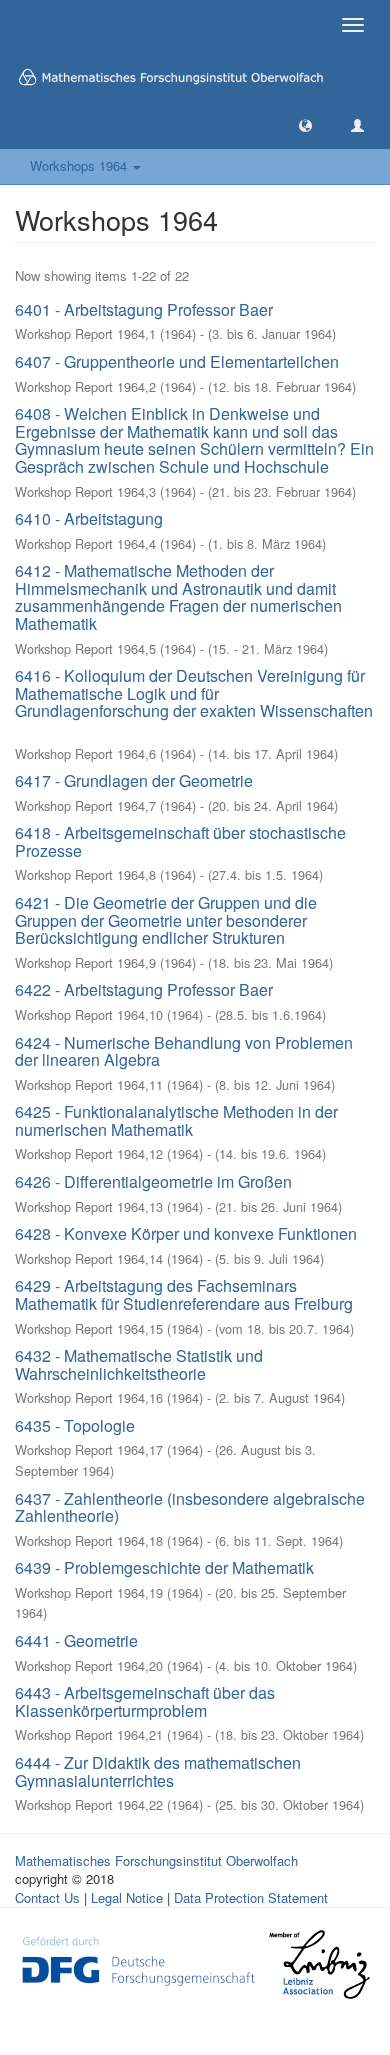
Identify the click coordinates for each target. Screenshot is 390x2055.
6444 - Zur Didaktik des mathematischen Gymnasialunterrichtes (158, 1771)
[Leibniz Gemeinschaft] (318, 1964)
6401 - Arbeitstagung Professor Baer (144, 309)
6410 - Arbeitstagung (89, 518)
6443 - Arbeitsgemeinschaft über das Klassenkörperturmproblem (145, 1701)
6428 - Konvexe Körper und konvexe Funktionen (186, 1233)
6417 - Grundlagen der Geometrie (134, 780)
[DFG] (138, 1959)
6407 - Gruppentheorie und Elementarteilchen (177, 361)
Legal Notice (127, 1897)
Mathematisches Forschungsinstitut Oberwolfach (156, 1860)
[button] (305, 124)
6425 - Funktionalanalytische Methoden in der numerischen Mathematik (176, 1120)
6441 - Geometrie (76, 1640)
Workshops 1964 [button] (80, 165)
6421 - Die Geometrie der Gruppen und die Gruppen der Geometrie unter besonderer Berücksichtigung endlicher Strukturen (166, 920)
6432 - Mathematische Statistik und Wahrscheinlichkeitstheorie (139, 1364)
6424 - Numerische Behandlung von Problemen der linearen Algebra (184, 1051)
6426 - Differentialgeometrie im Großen (153, 1181)
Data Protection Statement (251, 1897)
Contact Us (47, 1897)
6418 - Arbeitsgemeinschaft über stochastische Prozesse (180, 841)
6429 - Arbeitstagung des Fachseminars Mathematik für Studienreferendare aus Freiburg (184, 1294)
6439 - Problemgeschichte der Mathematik (164, 1567)
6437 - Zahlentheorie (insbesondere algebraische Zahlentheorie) (190, 1507)
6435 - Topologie (75, 1425)
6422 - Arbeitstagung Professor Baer (144, 989)
